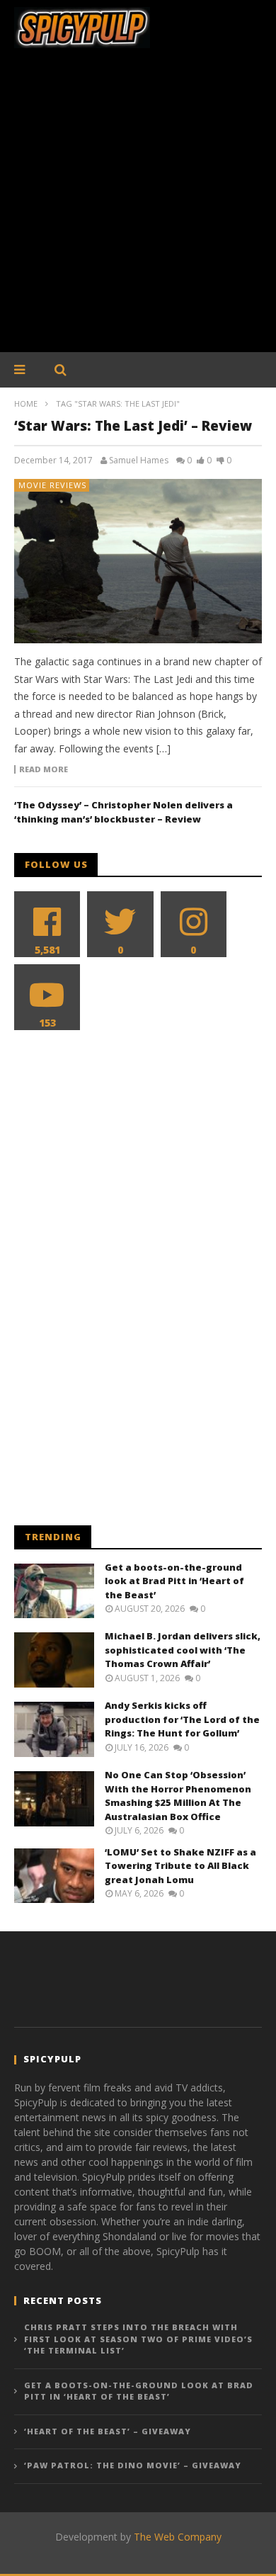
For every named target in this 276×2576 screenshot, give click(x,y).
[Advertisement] (138, 208)
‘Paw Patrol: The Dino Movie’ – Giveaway (133, 2465)
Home (26, 403)
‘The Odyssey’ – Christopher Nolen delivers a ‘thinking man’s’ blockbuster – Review (123, 812)
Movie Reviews (52, 485)
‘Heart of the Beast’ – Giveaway (108, 2431)
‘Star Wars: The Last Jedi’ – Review (133, 426)
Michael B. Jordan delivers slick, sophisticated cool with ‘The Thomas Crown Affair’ (183, 1650)
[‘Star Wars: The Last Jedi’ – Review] (138, 561)
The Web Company (178, 2537)
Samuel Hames (139, 461)
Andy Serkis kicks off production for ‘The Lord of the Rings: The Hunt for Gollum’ (182, 1719)
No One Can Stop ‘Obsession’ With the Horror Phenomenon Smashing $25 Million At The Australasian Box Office (178, 1796)
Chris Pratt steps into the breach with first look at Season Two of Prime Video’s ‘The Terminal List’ (138, 2339)
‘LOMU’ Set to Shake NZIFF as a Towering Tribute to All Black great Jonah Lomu (180, 1866)
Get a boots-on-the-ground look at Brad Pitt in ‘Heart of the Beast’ (174, 1581)
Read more (44, 769)
